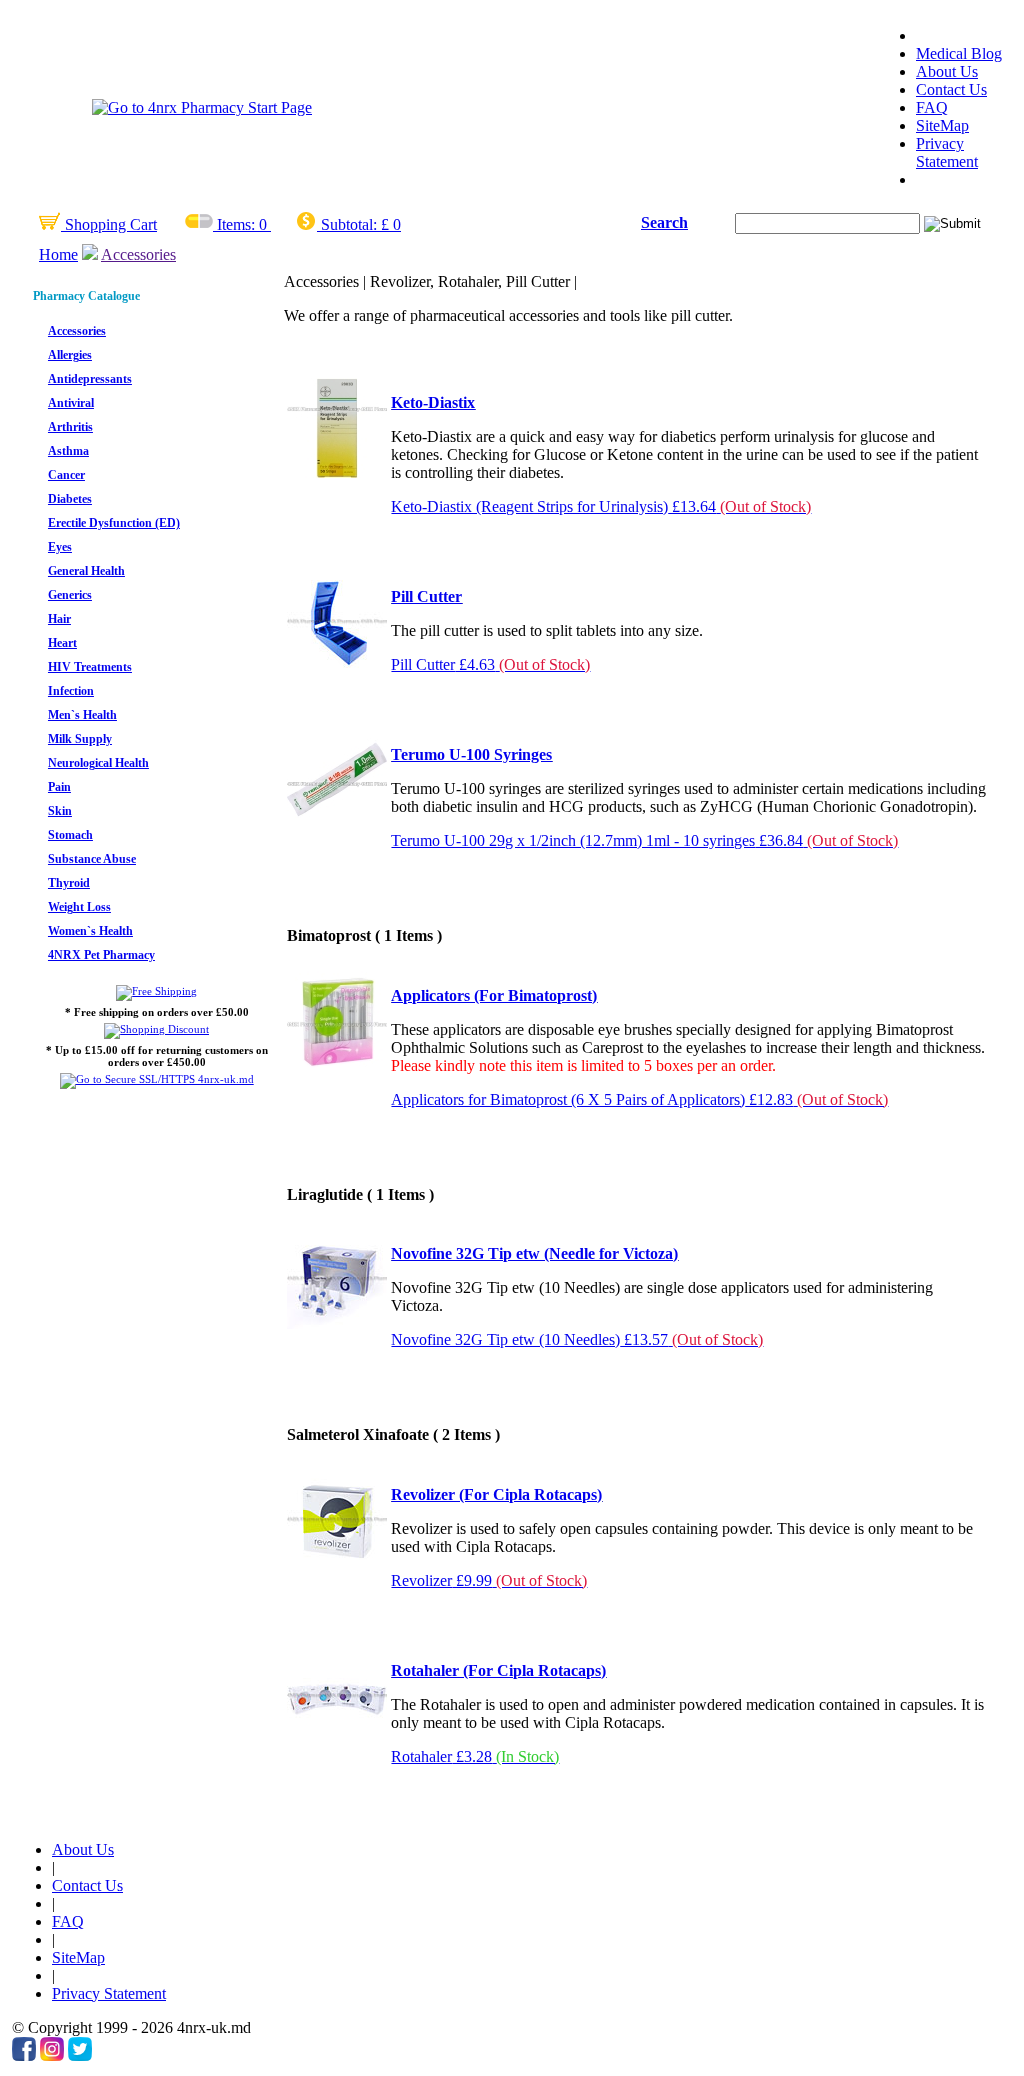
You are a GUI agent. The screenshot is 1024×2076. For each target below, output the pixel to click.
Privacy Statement (947, 152)
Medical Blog (959, 53)
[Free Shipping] (156, 991)
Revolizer (489, 1580)
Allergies (70, 355)
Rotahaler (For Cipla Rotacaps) (498, 1670)
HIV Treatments (90, 667)
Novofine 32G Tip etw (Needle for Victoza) (534, 1253)
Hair (59, 619)
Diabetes (70, 499)
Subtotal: (349, 224)
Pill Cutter (426, 596)
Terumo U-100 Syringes (471, 754)
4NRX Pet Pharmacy (101, 955)
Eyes (60, 547)
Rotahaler (475, 1756)
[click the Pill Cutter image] (337, 666)
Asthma (68, 451)
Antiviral (71, 403)
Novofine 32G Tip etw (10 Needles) (577, 1339)
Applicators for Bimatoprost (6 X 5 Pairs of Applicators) (639, 1099)
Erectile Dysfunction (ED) (114, 523)
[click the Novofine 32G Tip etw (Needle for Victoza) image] (337, 1323)
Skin (60, 811)
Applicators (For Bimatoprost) (494, 995)
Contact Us (951, 89)
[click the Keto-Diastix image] (337, 472)
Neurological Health (98, 763)
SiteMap (942, 125)
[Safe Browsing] (157, 1079)
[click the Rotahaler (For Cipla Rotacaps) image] (337, 1740)
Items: (236, 224)
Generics (70, 595)
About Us (947, 71)
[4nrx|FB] (24, 2055)
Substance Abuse (92, 859)
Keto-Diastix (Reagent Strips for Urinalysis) (601, 506)
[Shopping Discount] (156, 1029)
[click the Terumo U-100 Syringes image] (337, 824)
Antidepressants (90, 379)
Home (58, 254)
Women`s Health (90, 931)
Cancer (66, 475)
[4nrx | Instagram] (52, 2055)
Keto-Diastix (433, 402)
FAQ (932, 107)
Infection (71, 691)
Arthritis (70, 427)
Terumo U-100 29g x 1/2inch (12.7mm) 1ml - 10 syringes (644, 840)
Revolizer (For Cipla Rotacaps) (496, 1494)
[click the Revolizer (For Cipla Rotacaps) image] (337, 1564)
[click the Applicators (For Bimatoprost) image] (337, 1065)
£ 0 (391, 224)
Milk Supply (80, 739)
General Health (86, 571)
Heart (62, 643)
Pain (59, 787)
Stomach (70, 835)
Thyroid (69, 883)
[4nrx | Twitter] (80, 2055)
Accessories (138, 254)
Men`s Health (82, 715)
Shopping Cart (109, 224)
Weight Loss (79, 907)
